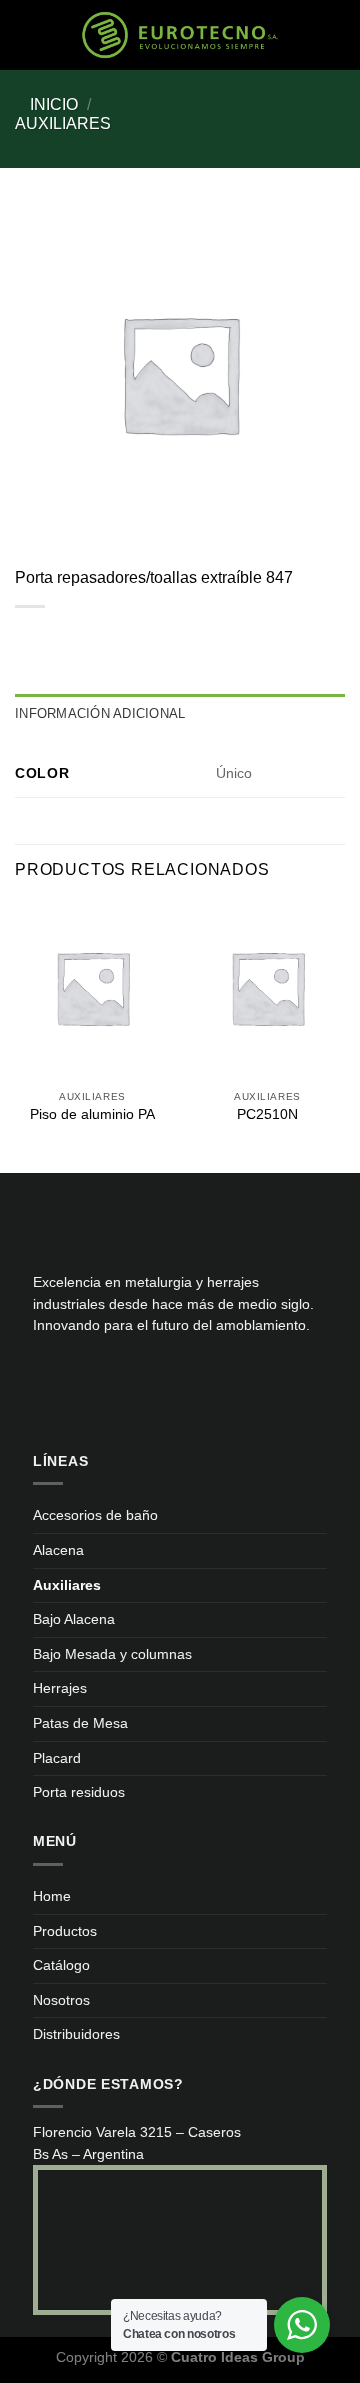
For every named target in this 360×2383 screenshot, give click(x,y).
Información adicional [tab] (100, 713)
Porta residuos (79, 1792)
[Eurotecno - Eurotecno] (180, 34)
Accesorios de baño (95, 1515)
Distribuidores (76, 2034)
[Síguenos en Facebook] (49, 1382)
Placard (57, 1758)
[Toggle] (320, 1550)
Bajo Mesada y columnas (112, 1654)
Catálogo (61, 1965)
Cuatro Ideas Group (238, 2357)
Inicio (54, 104)
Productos (65, 1931)
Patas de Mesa (80, 1723)
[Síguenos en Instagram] (82, 1382)
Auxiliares (63, 123)
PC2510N (267, 1114)
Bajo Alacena (74, 1619)
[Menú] (45, 34)
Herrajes (60, 1688)
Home (52, 1896)
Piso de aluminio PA (92, 1114)
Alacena (58, 1550)
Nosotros (61, 2000)
